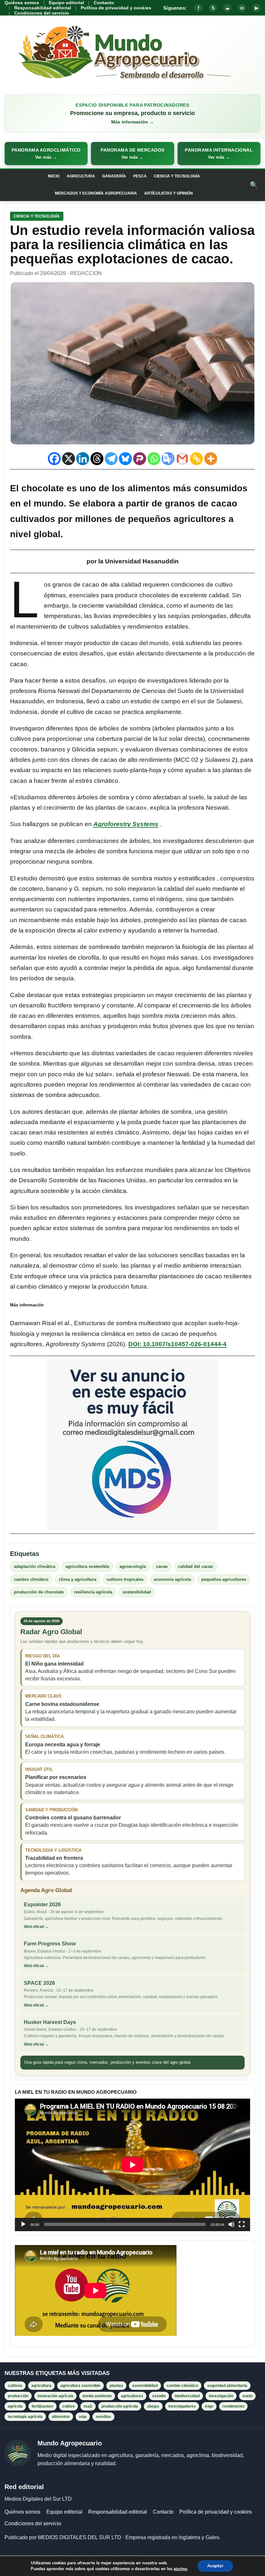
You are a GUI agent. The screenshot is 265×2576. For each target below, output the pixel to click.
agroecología (133, 1566)
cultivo (69, 2406)
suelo (247, 2396)
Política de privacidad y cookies (116, 8)
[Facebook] (54, 459)
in (242, 8)
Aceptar (215, 2566)
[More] (211, 459)
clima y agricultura (78, 1579)
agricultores (132, 2396)
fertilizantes (42, 2406)
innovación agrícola (55, 2396)
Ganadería (114, 176)
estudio (159, 2396)
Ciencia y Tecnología (177, 176)
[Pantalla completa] (242, 2224)
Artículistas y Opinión (169, 193)
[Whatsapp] (154, 459)
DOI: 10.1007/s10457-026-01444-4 (177, 1344)
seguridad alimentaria (227, 2386)
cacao (162, 1566)
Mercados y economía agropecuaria (96, 193)
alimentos (61, 2417)
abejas (153, 2406)
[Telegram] (111, 459)
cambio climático (31, 1579)
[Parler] (140, 459)
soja (83, 2417)
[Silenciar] (231, 2224)
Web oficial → (36, 1927)
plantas (116, 2386)
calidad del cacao (196, 1566)
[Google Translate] (168, 459)
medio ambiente (97, 2396)
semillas (103, 2417)
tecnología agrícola (25, 2417)
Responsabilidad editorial (43, 8)
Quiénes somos (22, 3)
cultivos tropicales (125, 1579)
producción (18, 2396)
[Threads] (97, 459)
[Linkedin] (83, 459)
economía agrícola (172, 1579)
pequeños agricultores (224, 1579)
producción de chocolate (39, 1592)
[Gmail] (182, 459)
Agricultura (81, 176)
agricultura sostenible (87, 1566)
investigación (221, 2396)
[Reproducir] (23, 2224)
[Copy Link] (196, 459)
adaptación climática (35, 1566)
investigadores (182, 2406)
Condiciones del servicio (42, 13)
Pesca (140, 176)
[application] (132, 2165)
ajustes (180, 2569)
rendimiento (233, 2406)
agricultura (41, 2386)
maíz (88, 2406)
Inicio (54, 176)
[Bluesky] (125, 459)
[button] (46, 154)
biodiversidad (187, 2396)
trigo (209, 2406)
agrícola (15, 2406)
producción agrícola (120, 2406)
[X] (69, 459)
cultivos (15, 2386)
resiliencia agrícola (93, 1592)
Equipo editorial (66, 3)
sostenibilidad (137, 1592)
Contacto (104, 3)
